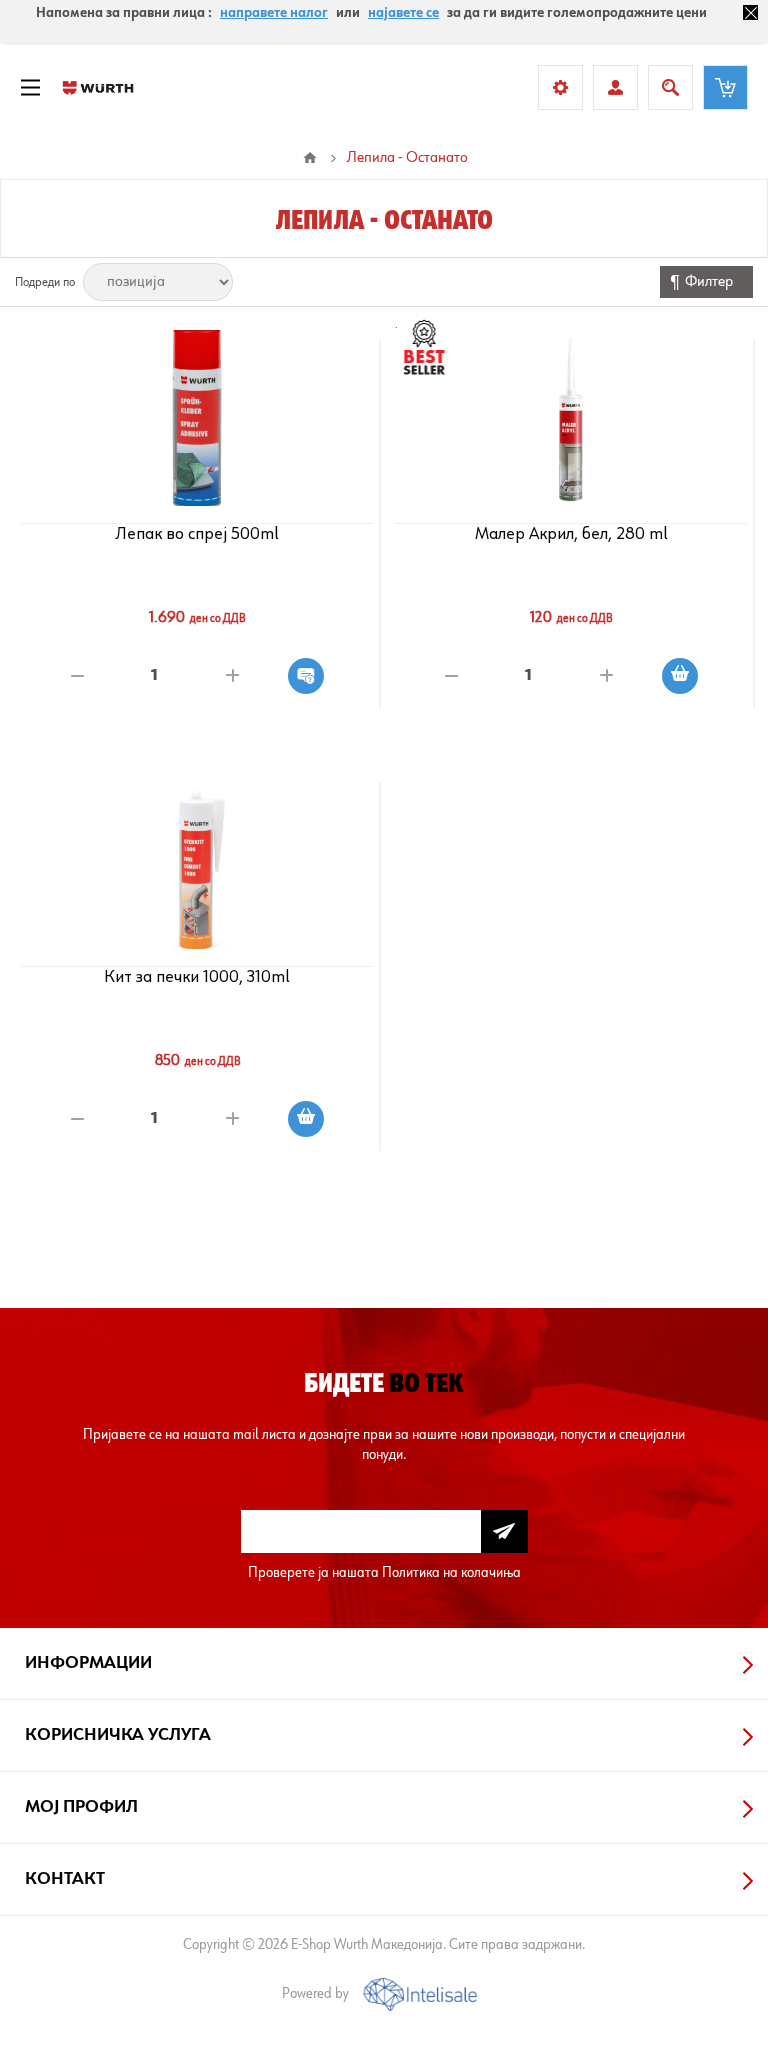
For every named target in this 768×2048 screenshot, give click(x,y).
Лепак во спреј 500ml (197, 534)
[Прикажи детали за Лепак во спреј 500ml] (197, 418)
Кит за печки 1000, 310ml (197, 977)
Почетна (310, 158)
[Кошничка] (725, 87)
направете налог (274, 13)
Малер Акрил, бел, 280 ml (571, 534)
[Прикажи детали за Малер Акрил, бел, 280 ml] (571, 418)
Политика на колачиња (451, 1572)
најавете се (403, 13)
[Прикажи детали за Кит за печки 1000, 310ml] (197, 861)
